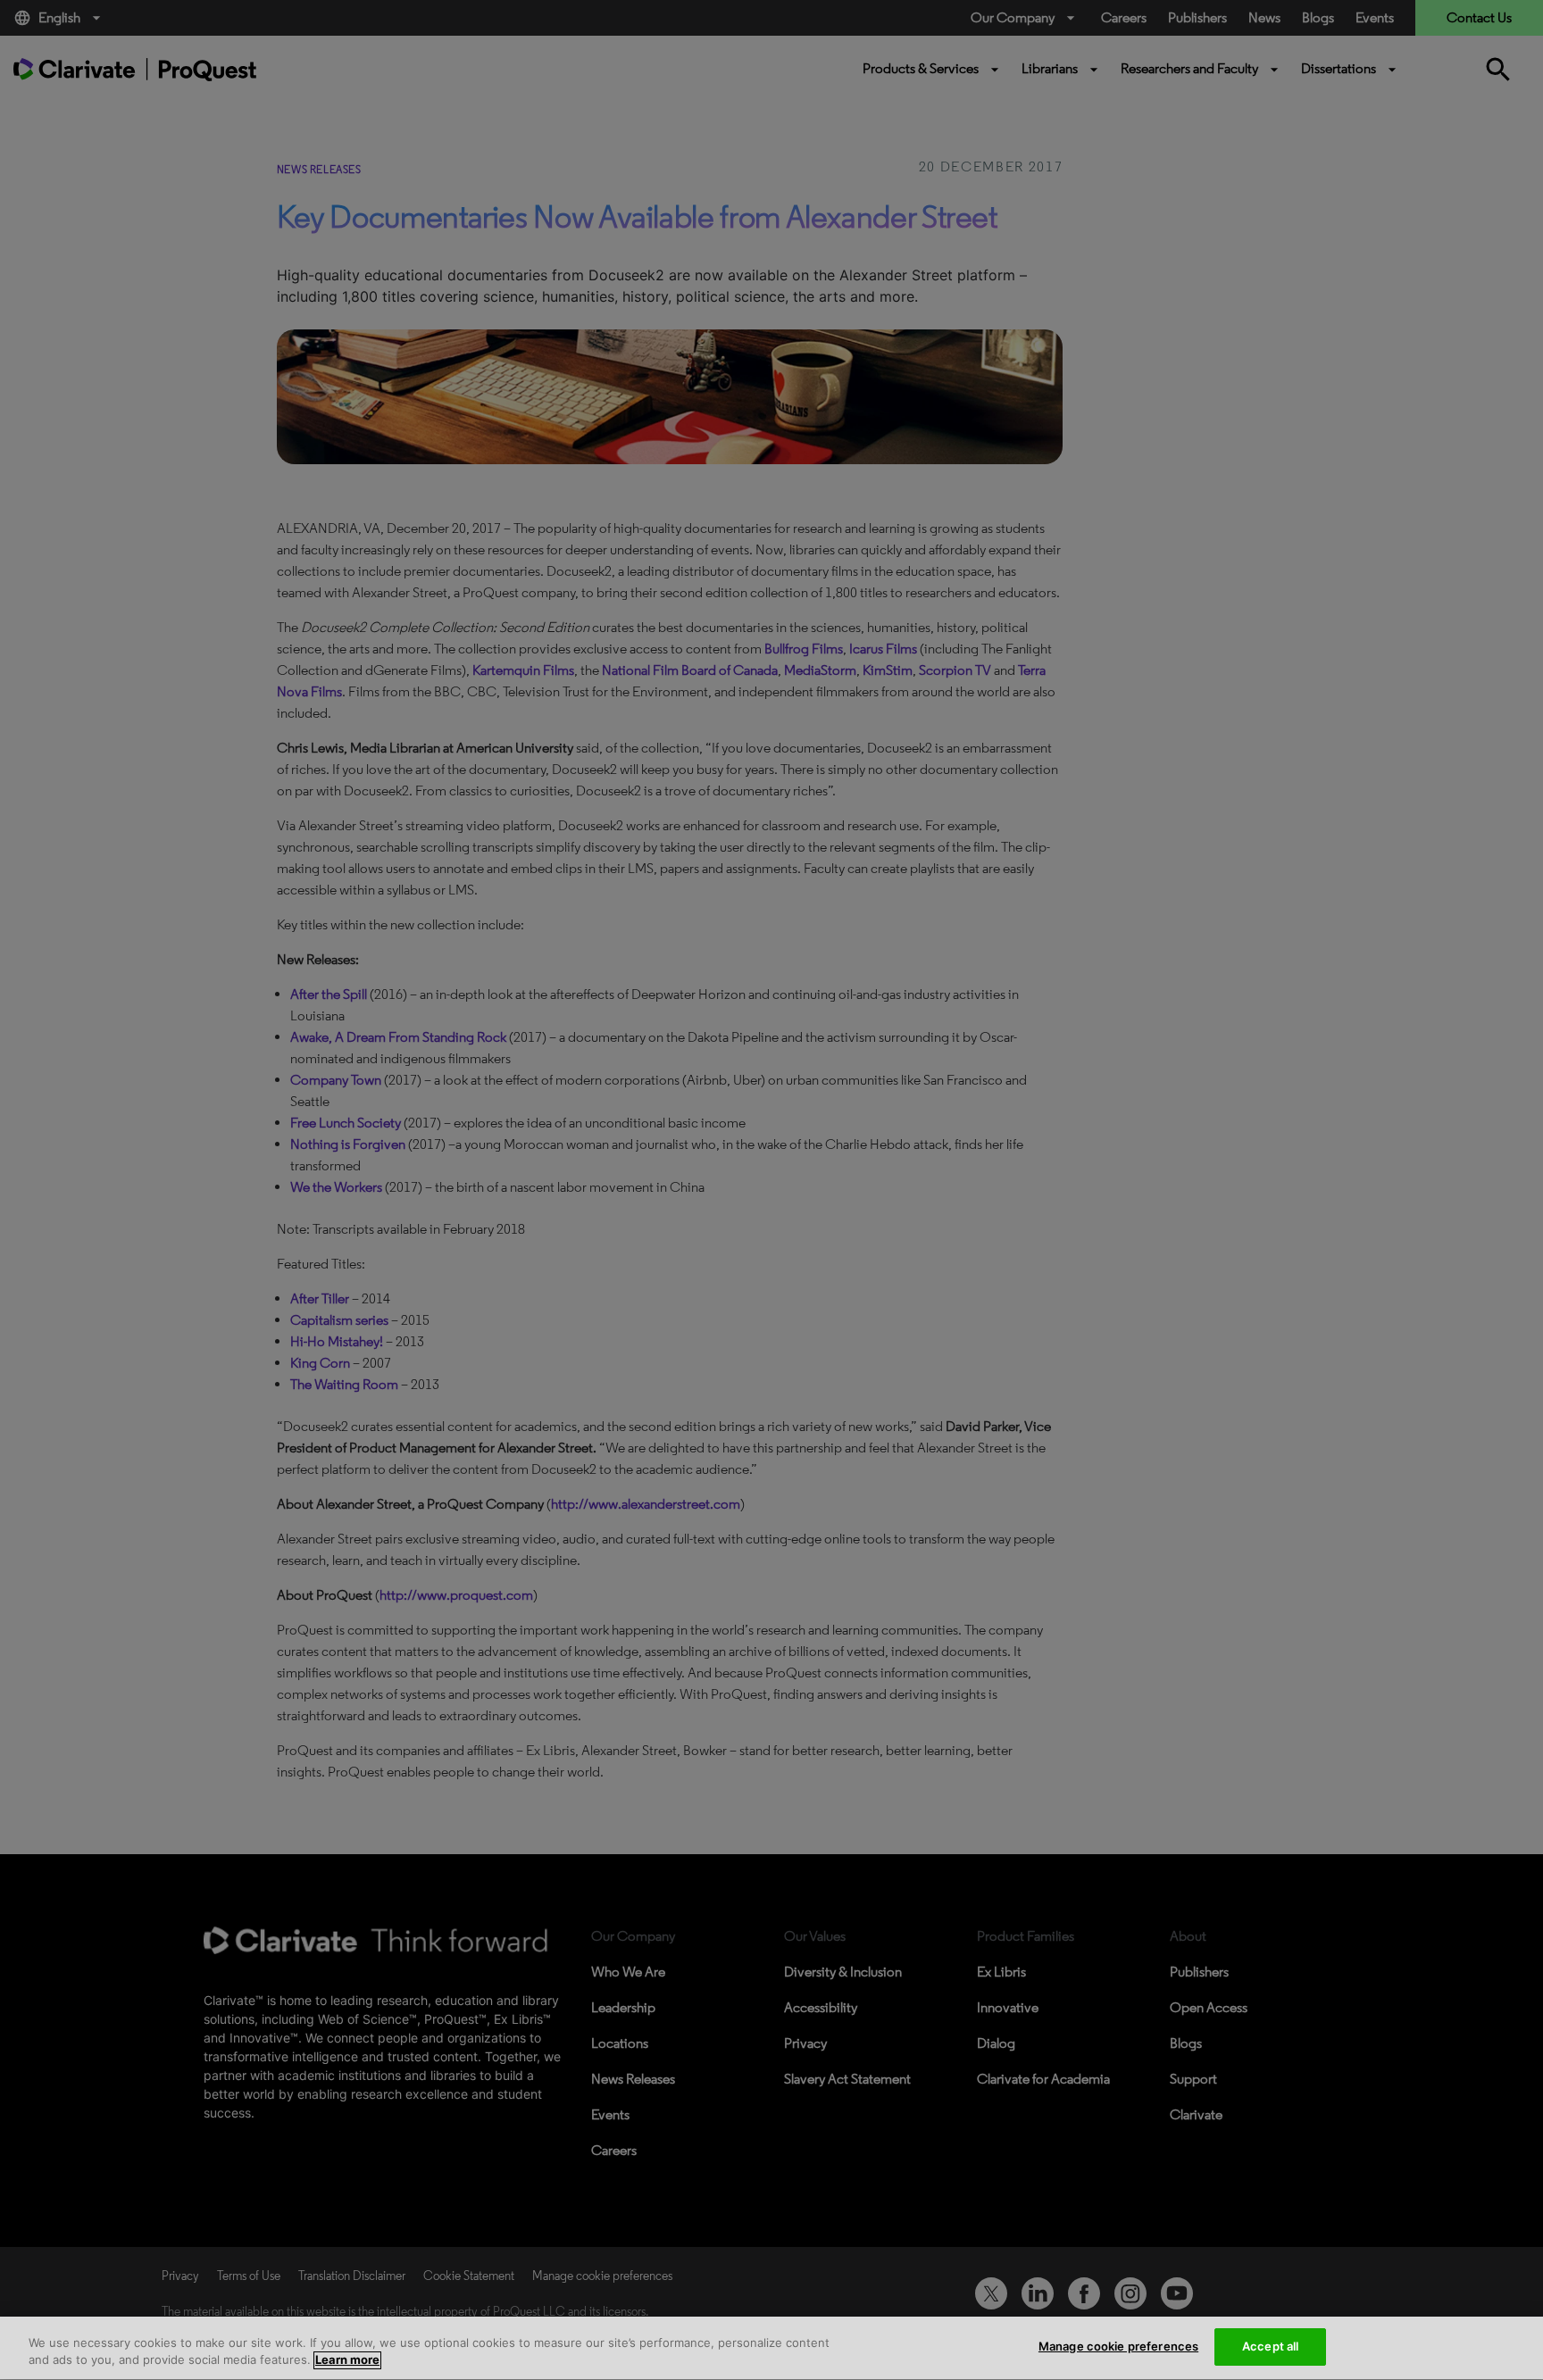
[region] (771, 2348)
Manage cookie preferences (1118, 2346)
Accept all (1270, 2346)
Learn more (347, 2360)
